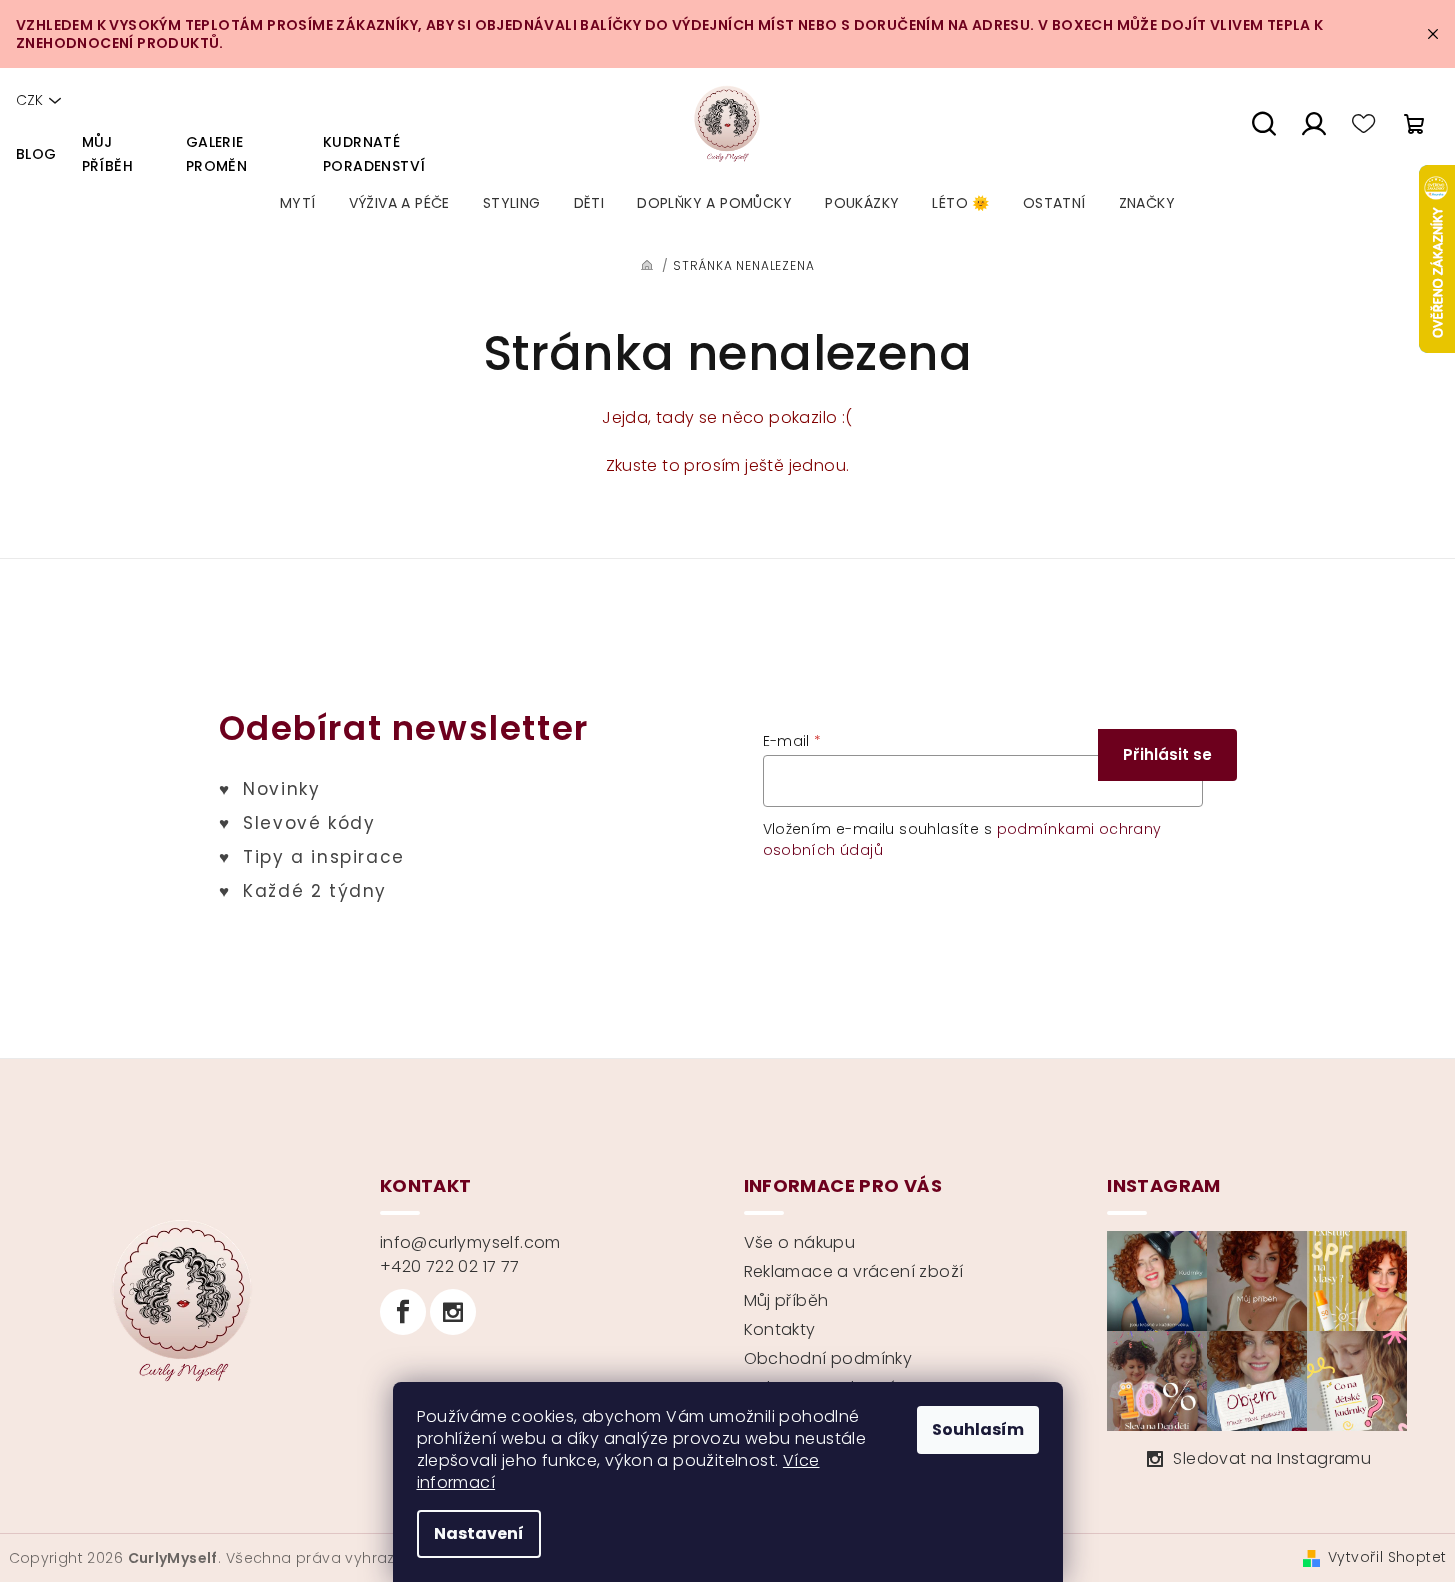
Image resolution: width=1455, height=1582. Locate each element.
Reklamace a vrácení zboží (854, 1271)
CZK (29, 100)
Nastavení (479, 1533)
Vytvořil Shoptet (1387, 1557)
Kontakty (780, 1329)
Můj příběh (107, 154)
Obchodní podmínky (828, 1358)
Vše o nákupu (800, 1242)
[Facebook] (403, 1312)
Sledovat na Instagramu (1272, 1458)
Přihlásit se (1167, 754)
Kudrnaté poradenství (374, 154)
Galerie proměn (216, 154)
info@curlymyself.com (470, 1242)
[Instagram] (453, 1312)
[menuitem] (298, 203)
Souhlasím (978, 1429)
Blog (36, 154)
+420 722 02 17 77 (450, 1266)
